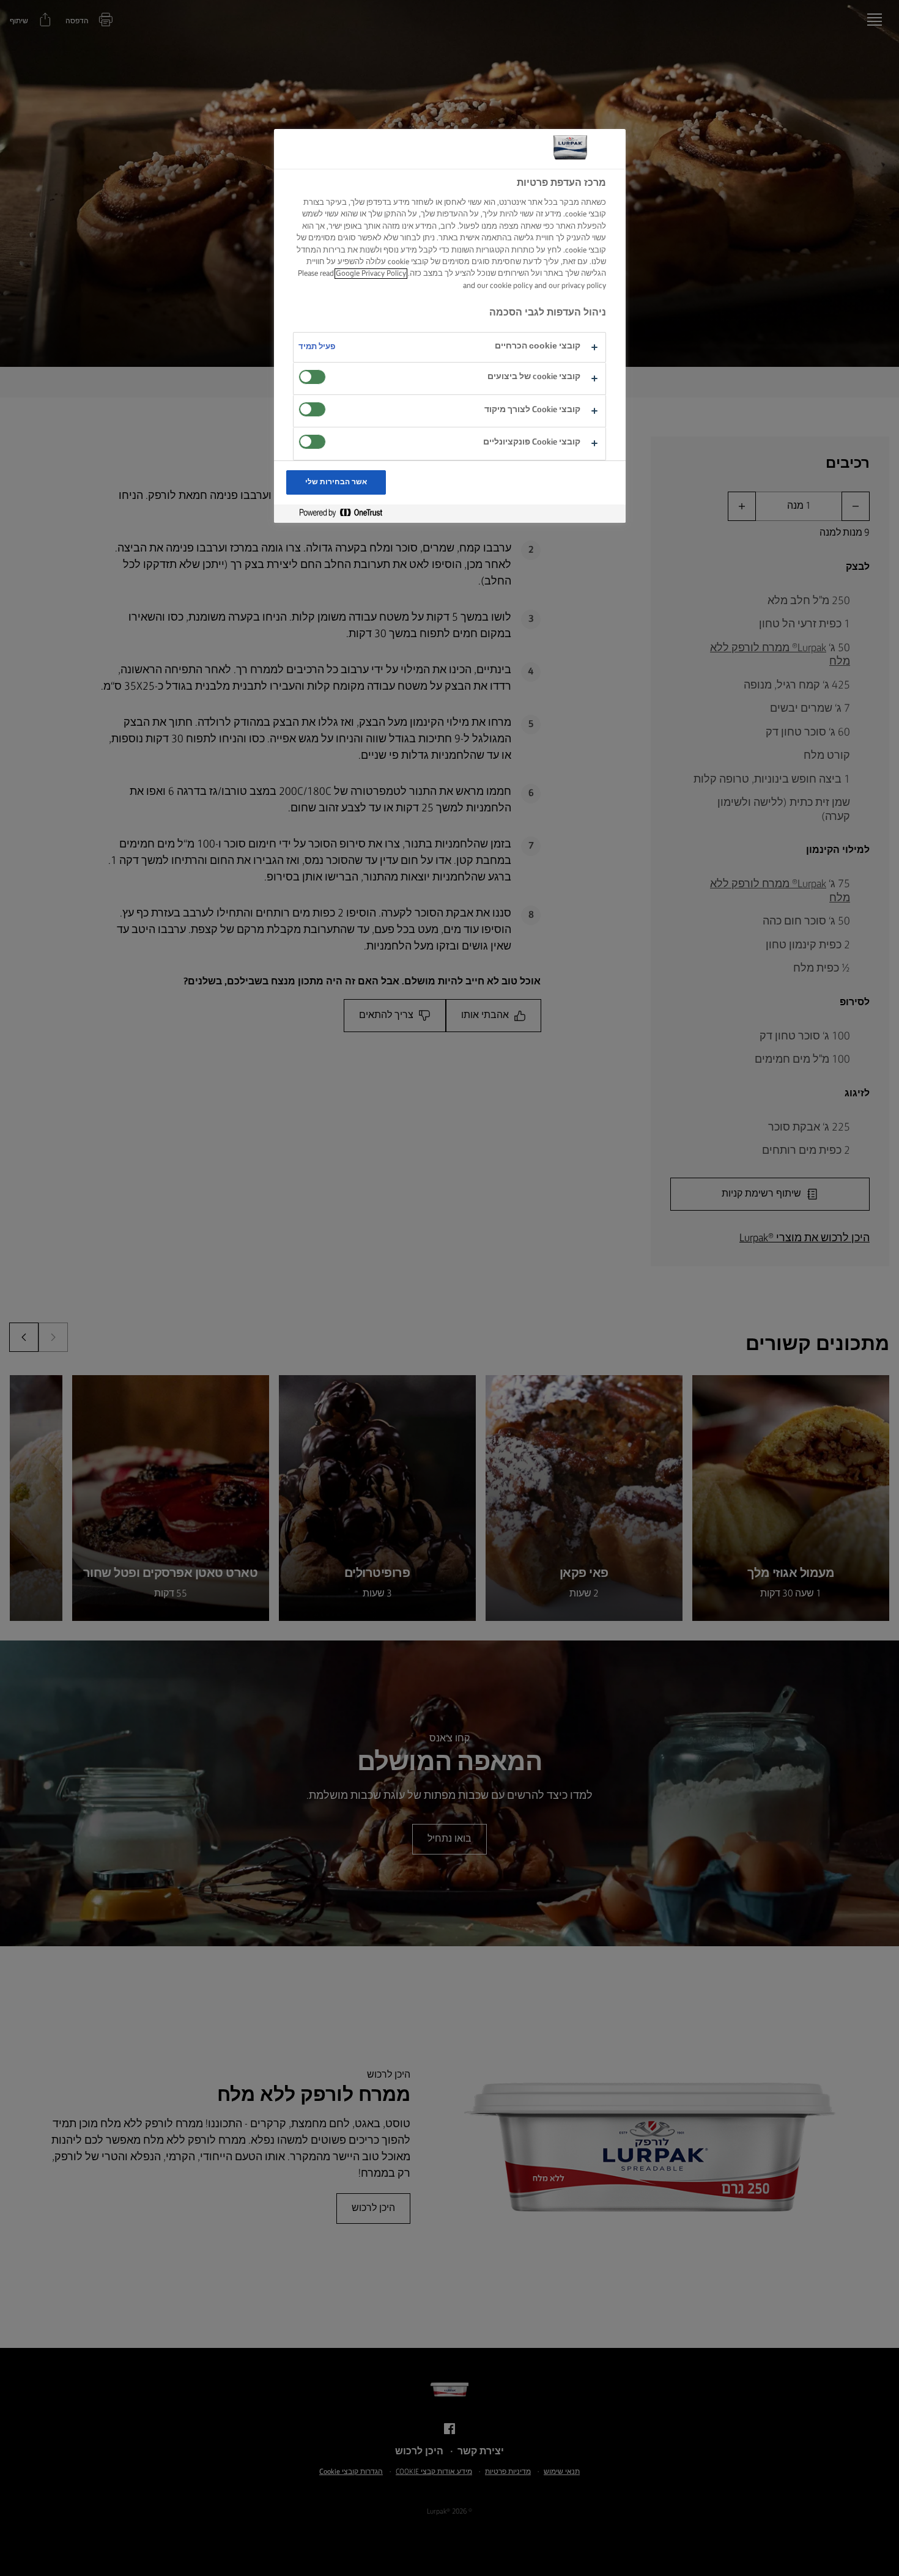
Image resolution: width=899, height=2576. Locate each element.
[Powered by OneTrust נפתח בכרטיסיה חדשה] (336, 513)
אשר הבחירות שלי (336, 482)
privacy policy (584, 286)
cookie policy (511, 286)
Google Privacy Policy (371, 274)
